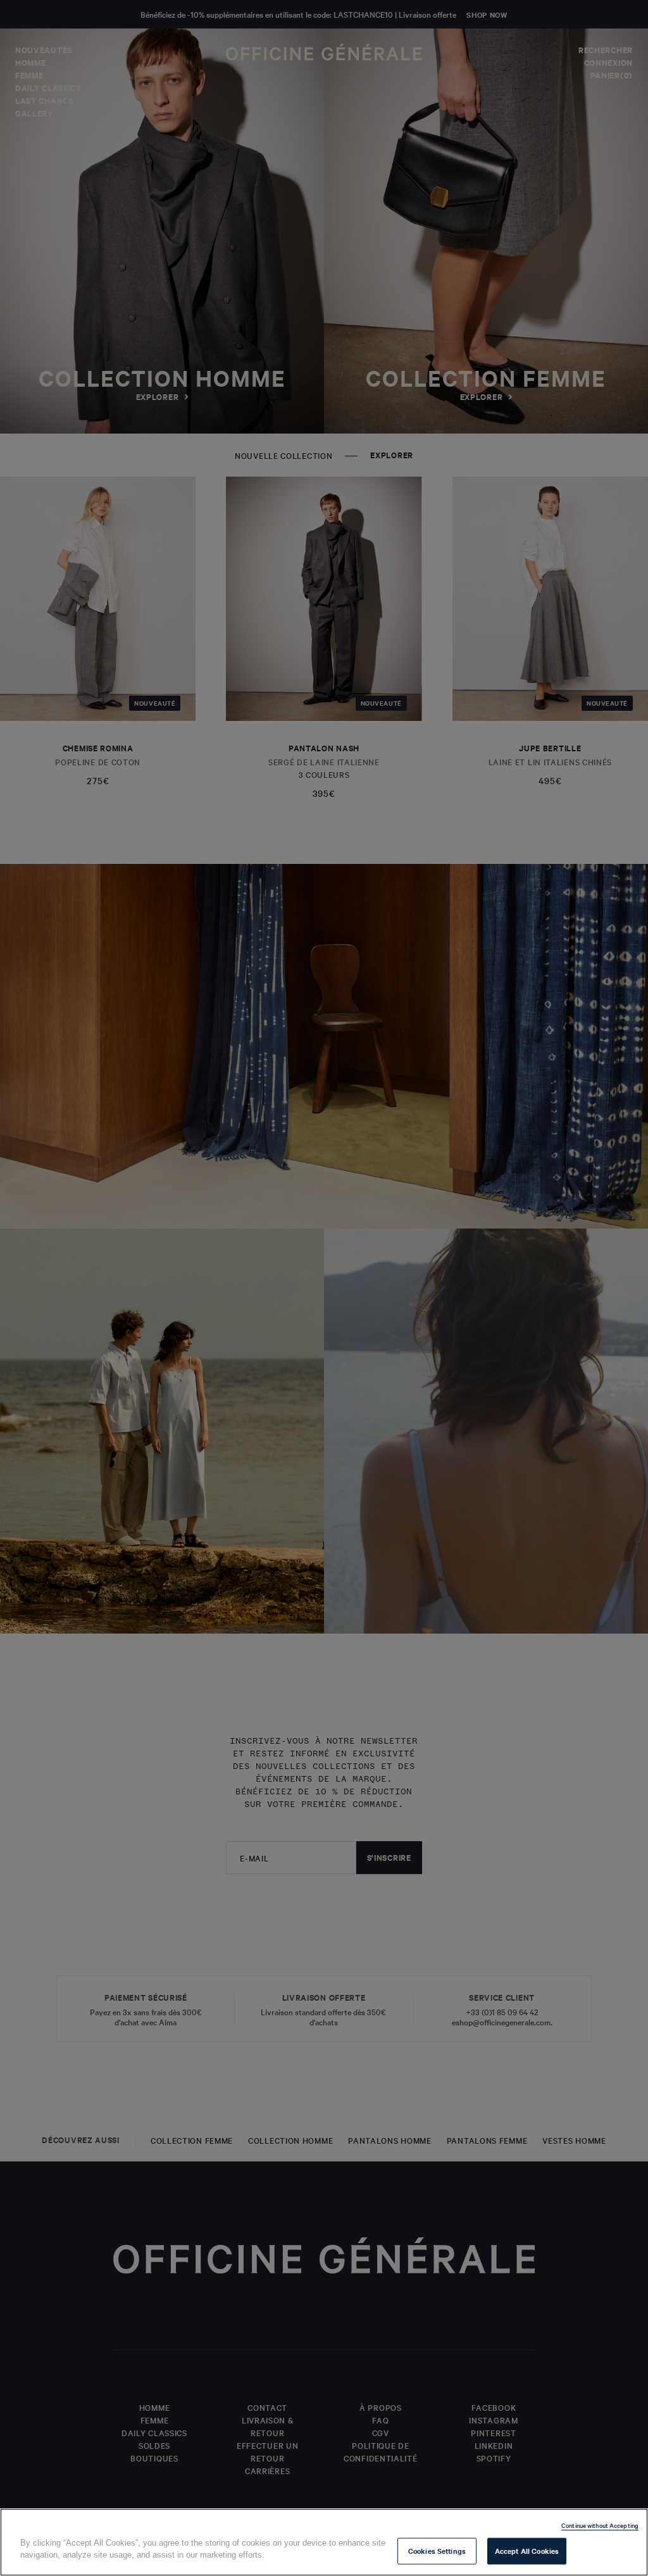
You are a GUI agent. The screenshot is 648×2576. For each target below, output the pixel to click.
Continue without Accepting (600, 2525)
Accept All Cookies (527, 2551)
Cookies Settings (437, 2551)
